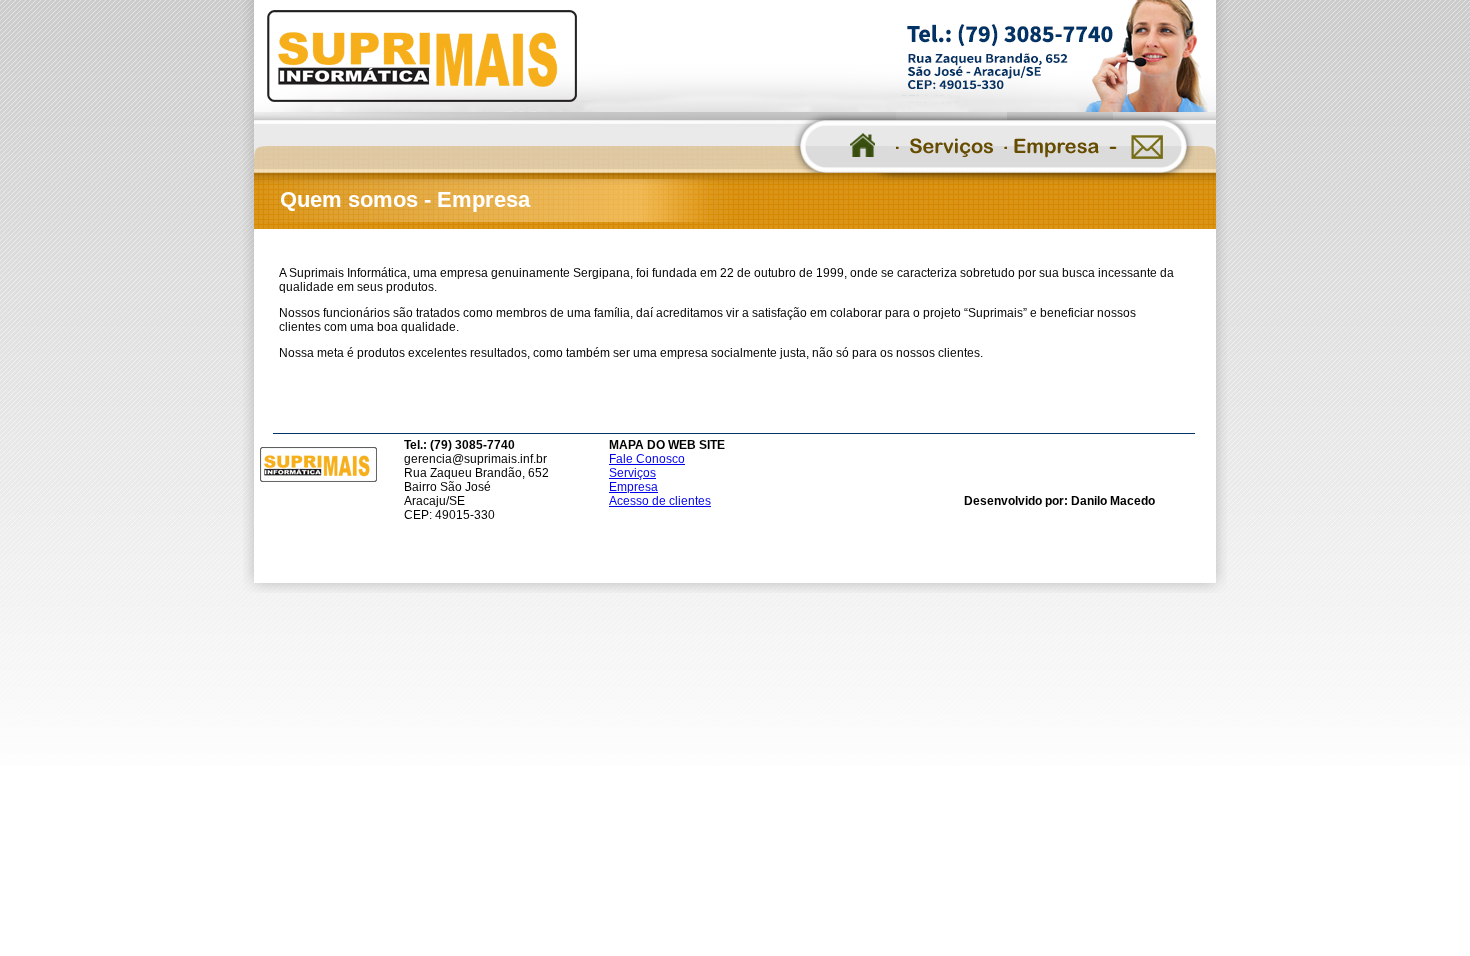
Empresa (633, 487)
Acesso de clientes (660, 501)
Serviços (632, 473)
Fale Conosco (647, 459)
